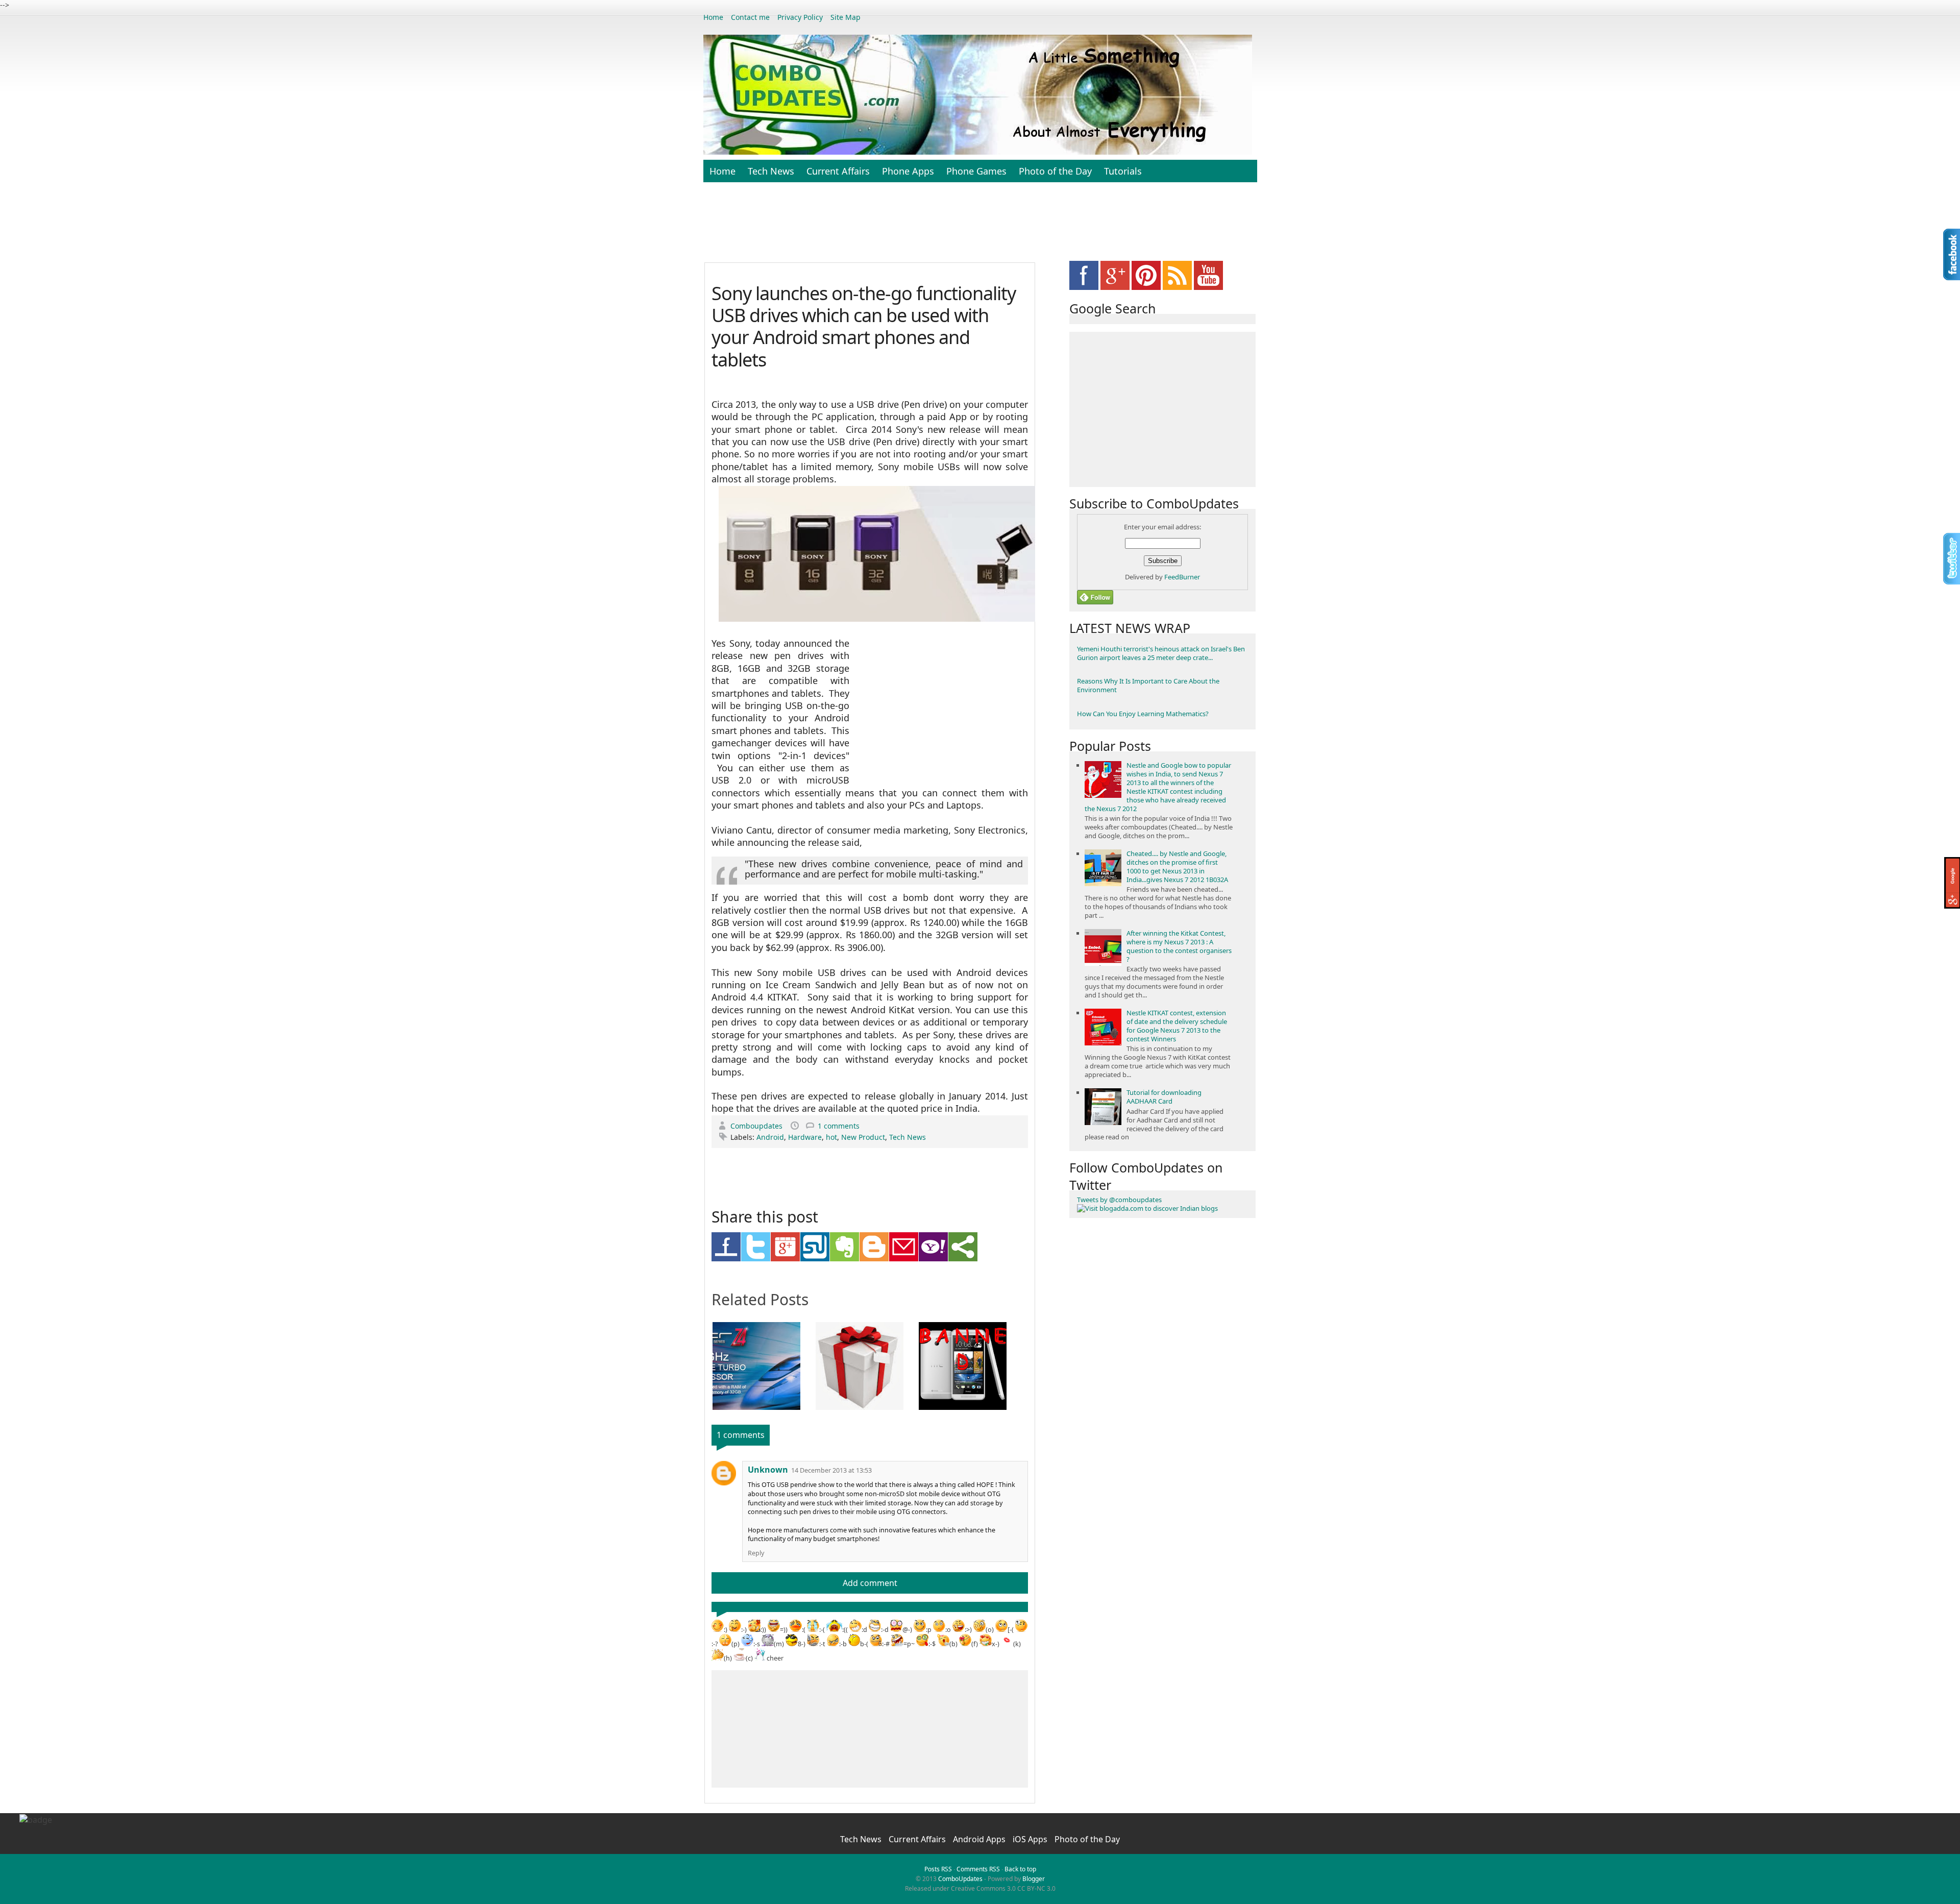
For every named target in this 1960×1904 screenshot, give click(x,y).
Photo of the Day (1055, 171)
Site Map (846, 17)
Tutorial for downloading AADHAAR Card (1164, 1097)
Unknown (768, 1470)
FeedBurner (1182, 577)
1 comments (839, 1126)
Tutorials (1123, 171)
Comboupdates (757, 1126)
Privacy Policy (800, 17)
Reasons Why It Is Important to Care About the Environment (1148, 685)
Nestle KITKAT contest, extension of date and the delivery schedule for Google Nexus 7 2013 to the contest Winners (1177, 1026)
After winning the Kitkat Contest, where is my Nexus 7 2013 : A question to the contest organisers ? (1179, 946)
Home (713, 17)
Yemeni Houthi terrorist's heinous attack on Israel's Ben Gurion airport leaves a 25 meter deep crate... (1161, 653)
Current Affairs (838, 171)
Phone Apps (908, 171)
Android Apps (980, 1839)
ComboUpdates (960, 1879)
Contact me (750, 17)
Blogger (1034, 1879)
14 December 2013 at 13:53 (831, 1470)
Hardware (805, 1137)
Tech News (771, 171)
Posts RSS (938, 1869)
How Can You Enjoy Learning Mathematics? (1143, 714)
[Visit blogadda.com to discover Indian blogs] (1147, 1208)
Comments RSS (978, 1869)
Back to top (1020, 1869)
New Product (863, 1137)
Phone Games (976, 171)
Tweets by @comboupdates (1119, 1200)
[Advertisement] (980, 228)
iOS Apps (1031, 1839)
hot (831, 1137)
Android (770, 1137)
